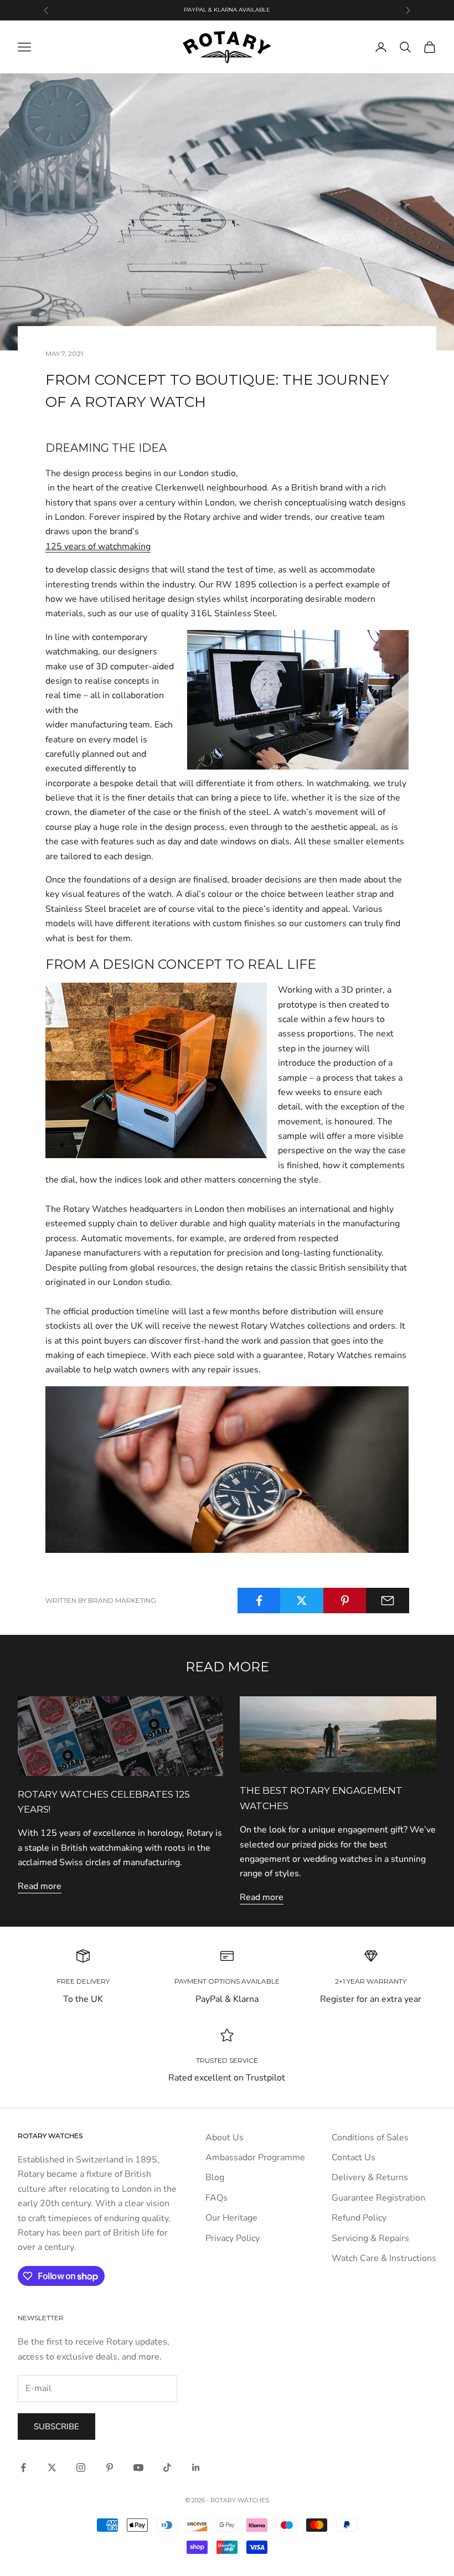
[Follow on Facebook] (23, 2467)
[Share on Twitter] (302, 1601)
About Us (225, 2138)
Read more (40, 1886)
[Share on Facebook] (259, 1601)
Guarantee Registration (378, 2198)
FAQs (216, 2198)
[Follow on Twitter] (52, 2467)
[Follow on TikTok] (167, 2467)
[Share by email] (388, 1601)
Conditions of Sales (370, 2138)
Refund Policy (359, 2218)
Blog (215, 2177)
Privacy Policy (233, 2238)
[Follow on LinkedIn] (196, 2467)
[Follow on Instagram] (81, 2467)
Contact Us (354, 2157)
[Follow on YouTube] (138, 2467)
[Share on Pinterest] (345, 1601)
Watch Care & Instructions (384, 2258)
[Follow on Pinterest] (110, 2467)
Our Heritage (231, 2218)
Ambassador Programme (255, 2157)
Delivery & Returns (370, 2177)
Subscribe (56, 2427)
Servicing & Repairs (370, 2238)
